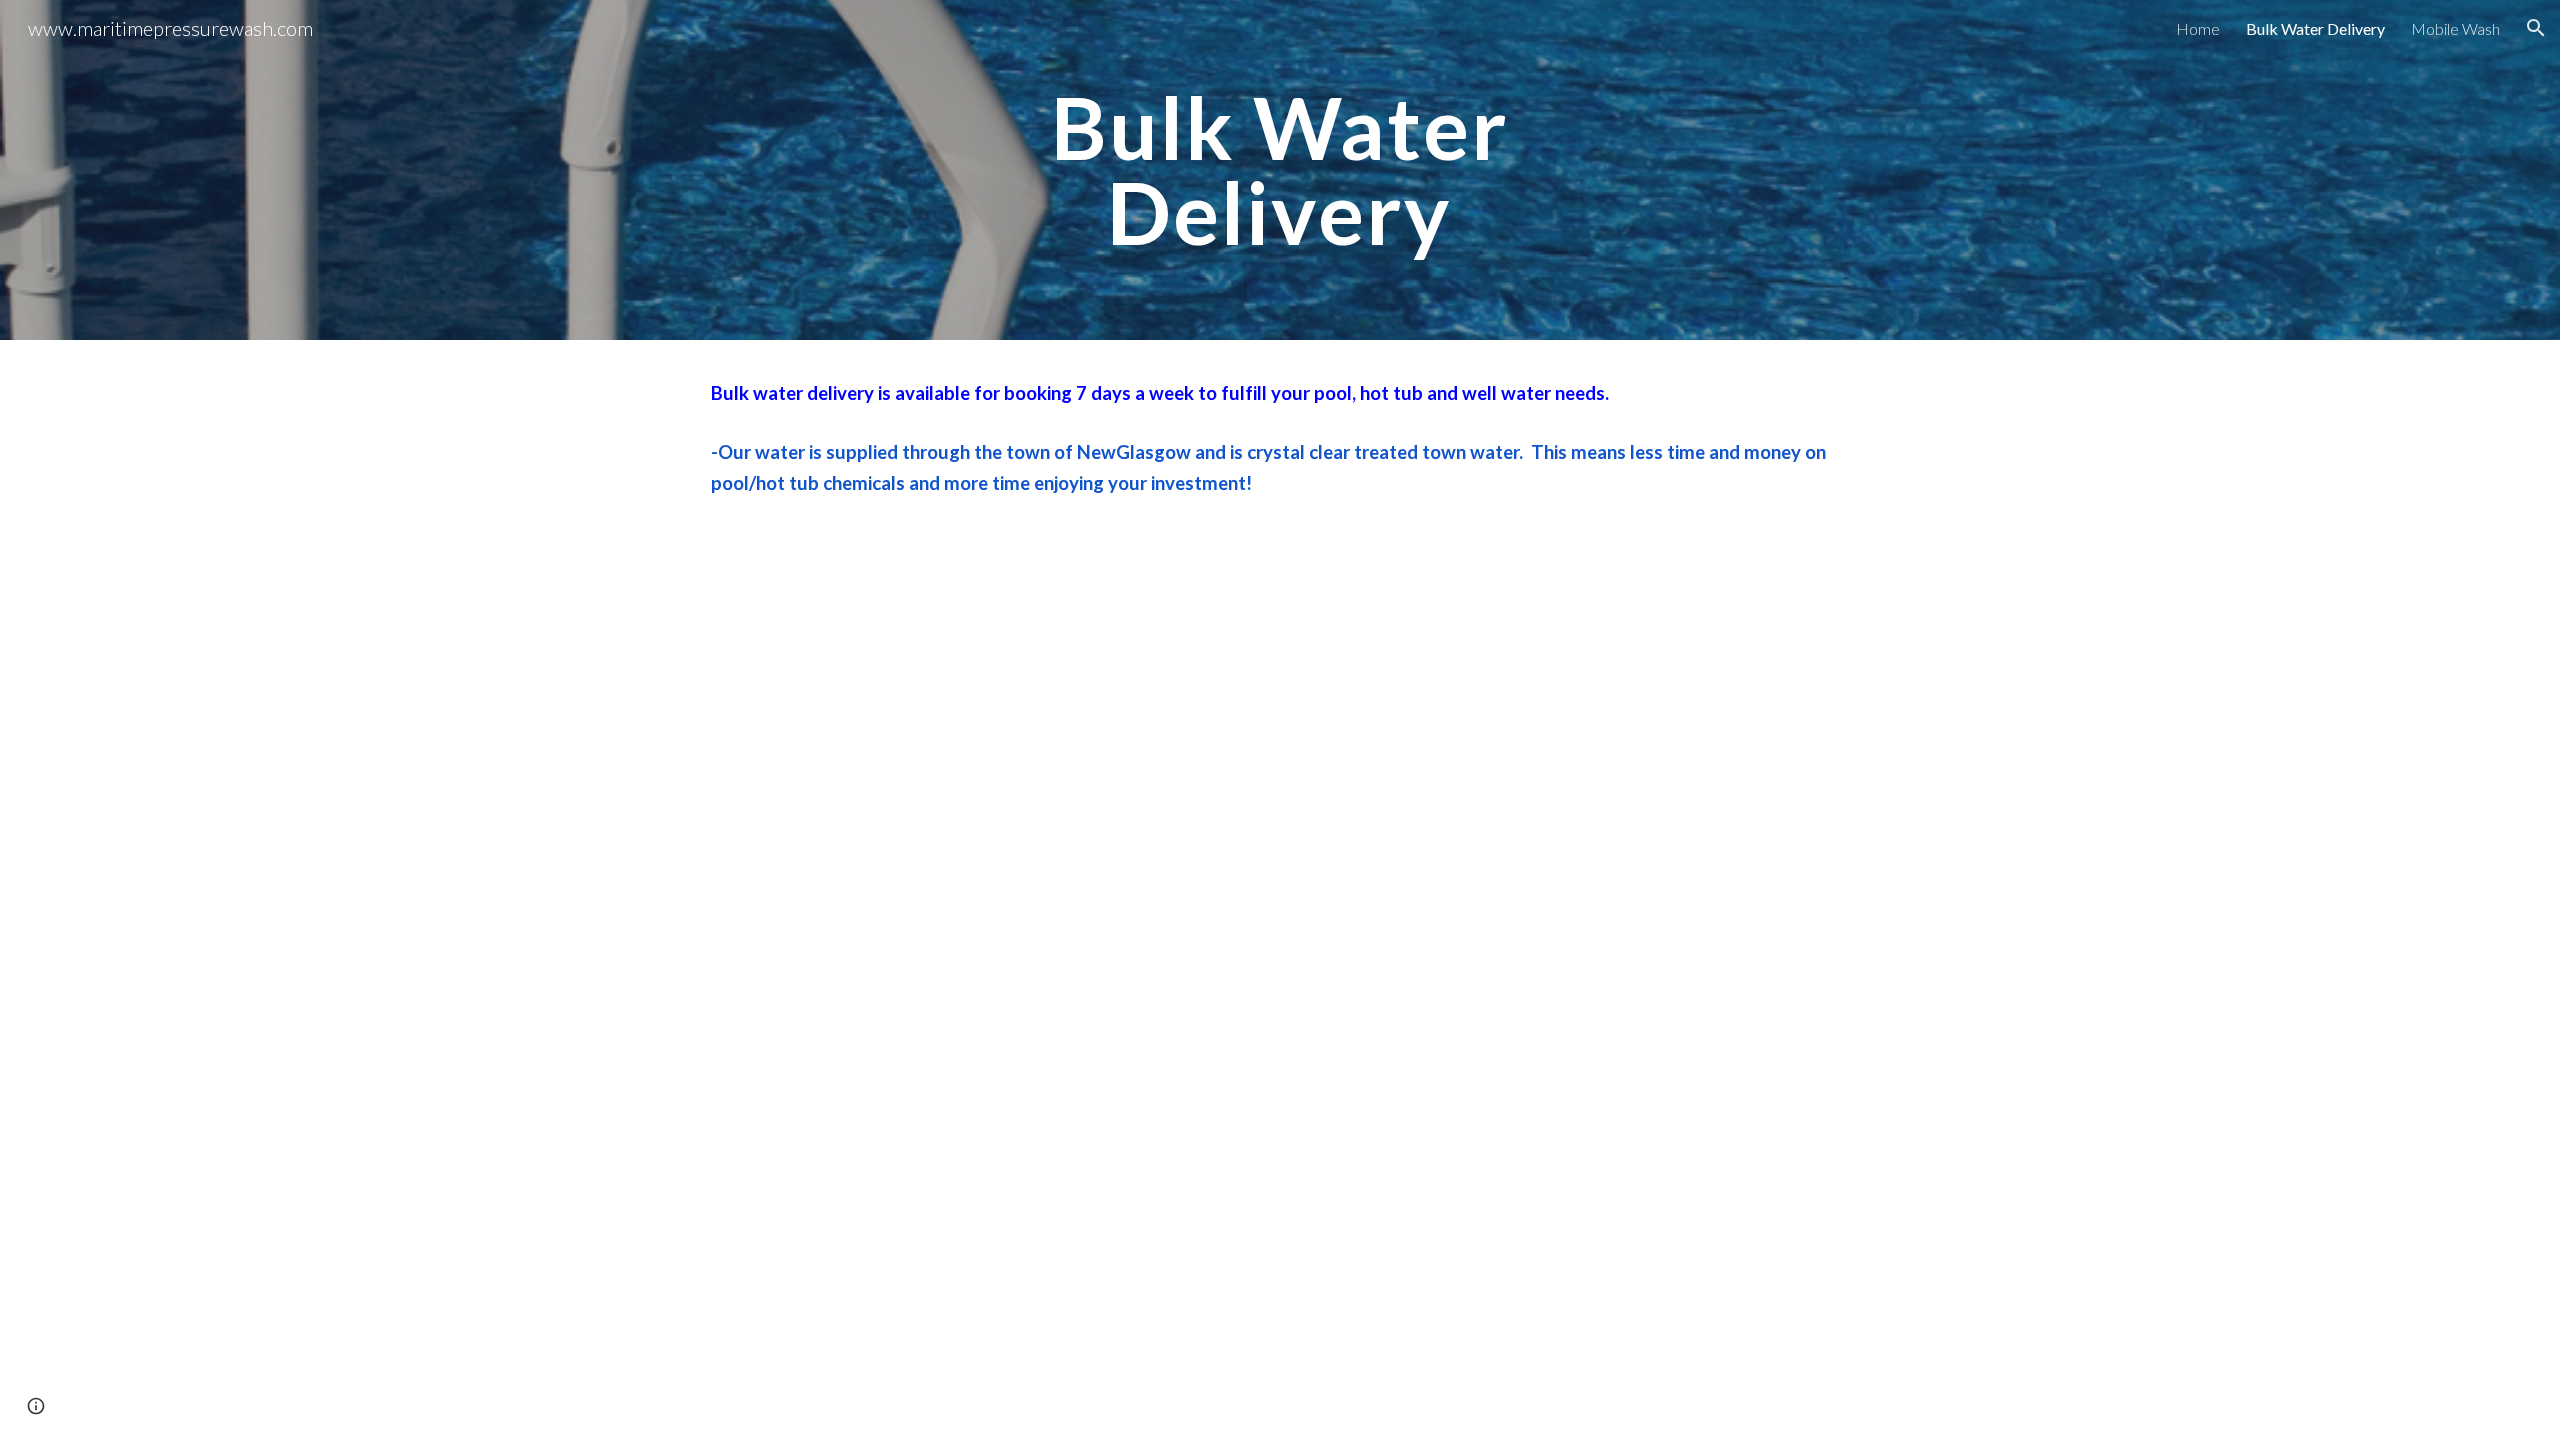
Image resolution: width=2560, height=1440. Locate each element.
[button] (2536, 28)
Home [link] (2198, 28)
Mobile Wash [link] (2455, 28)
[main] (1280, 170)
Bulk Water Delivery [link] (2315, 28)
